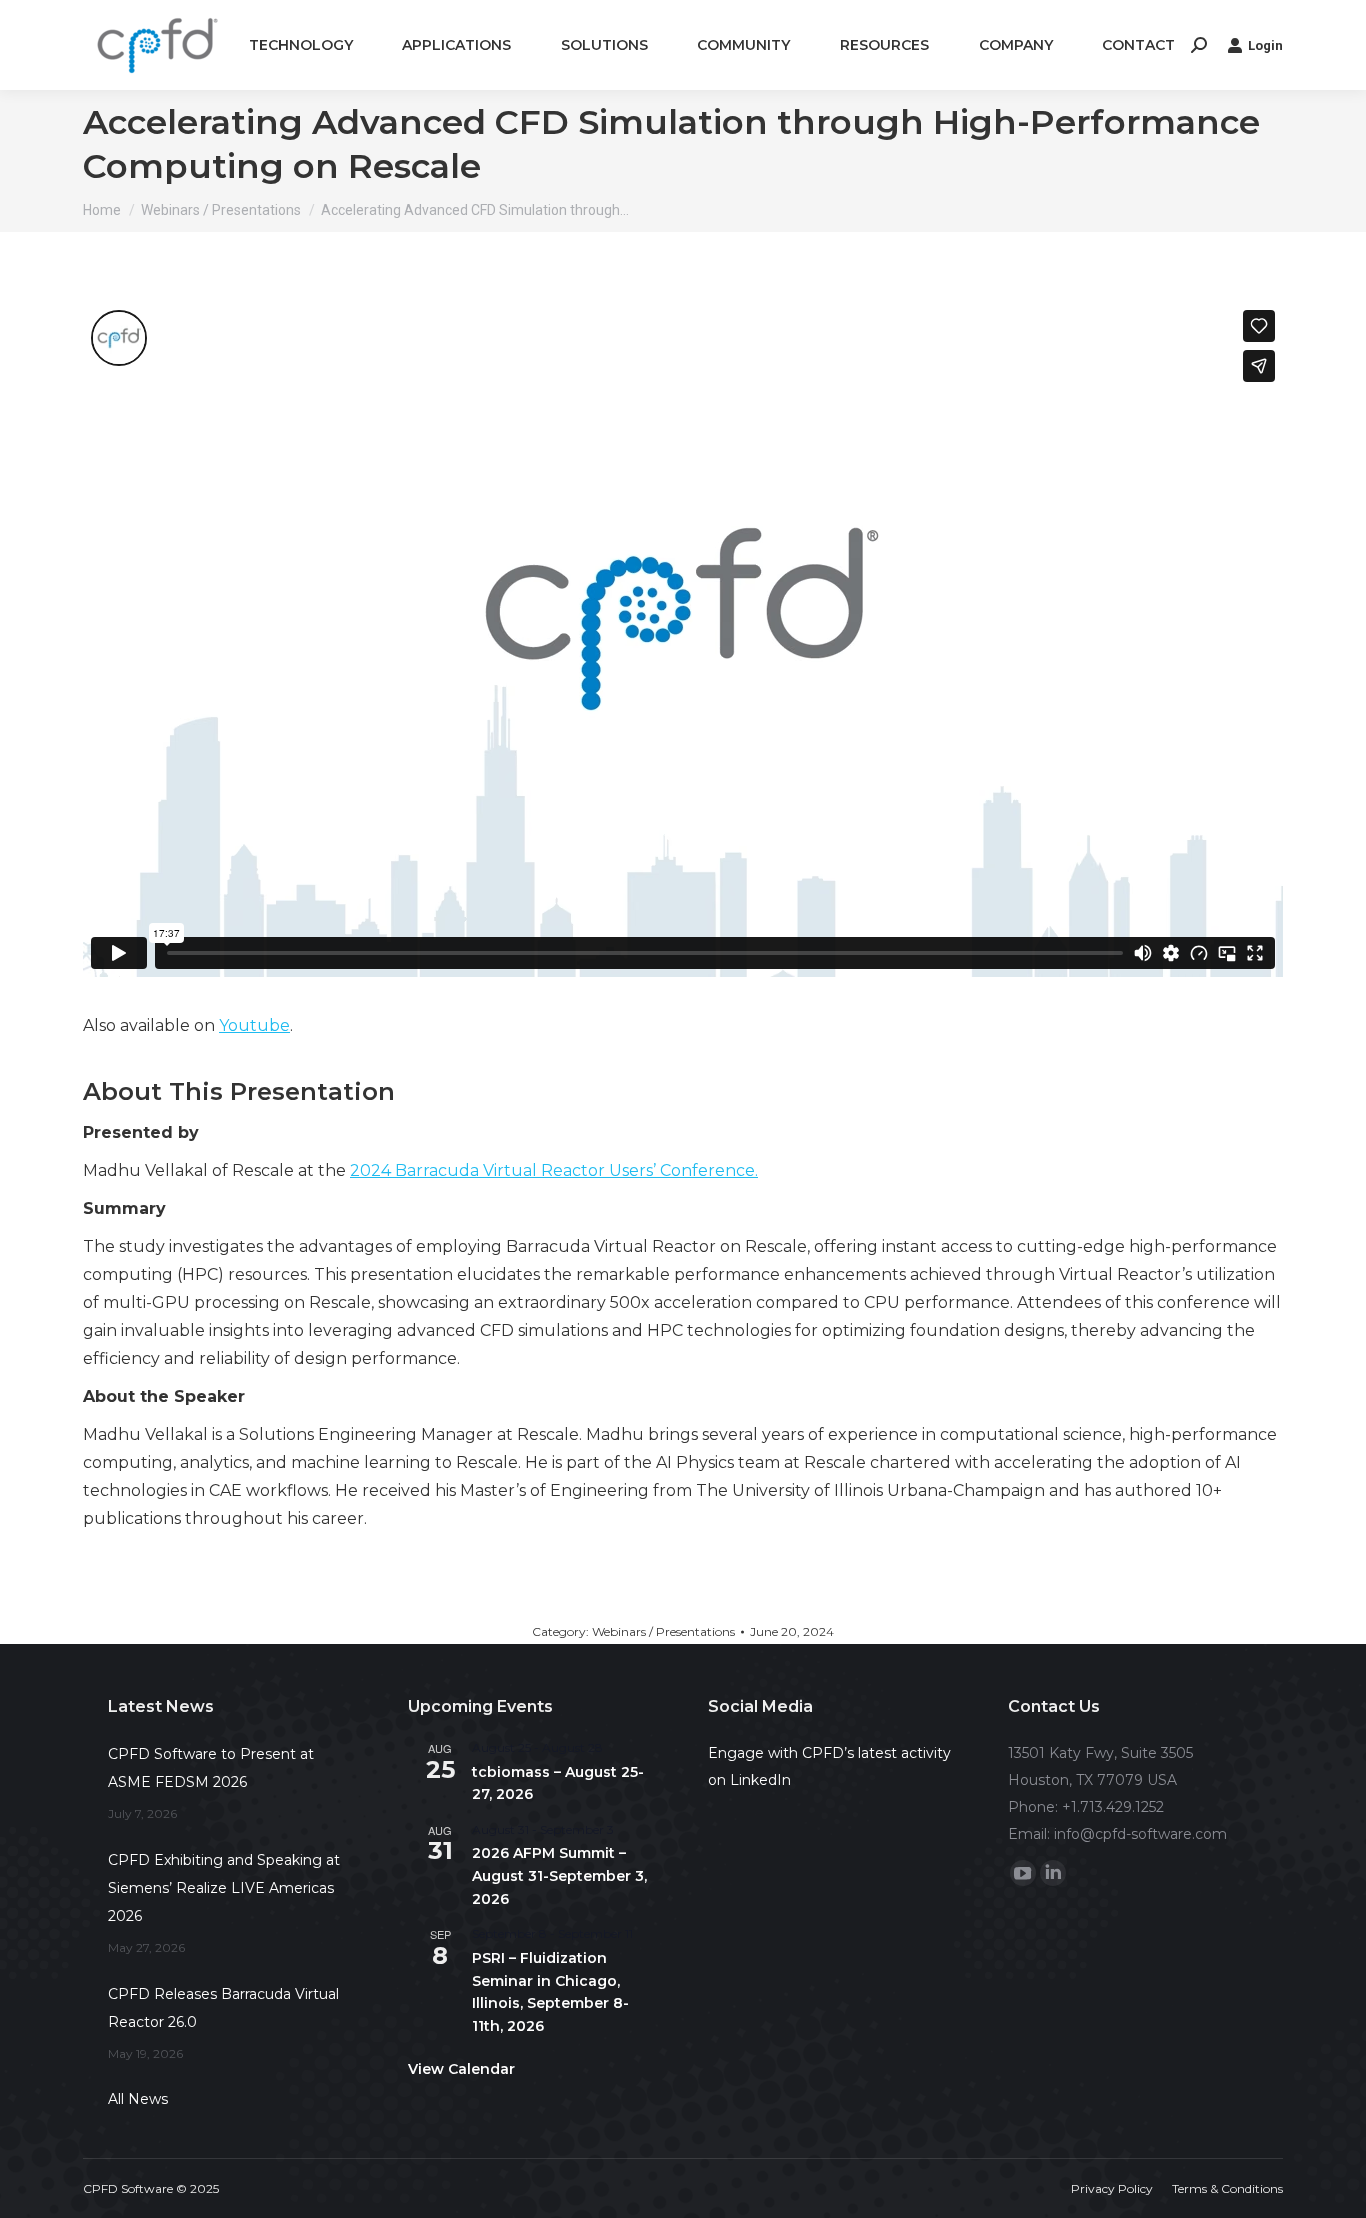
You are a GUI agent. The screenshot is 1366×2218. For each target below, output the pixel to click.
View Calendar (461, 2069)
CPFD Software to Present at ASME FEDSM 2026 (211, 1768)
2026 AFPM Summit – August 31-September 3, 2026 (559, 1875)
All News (138, 2099)
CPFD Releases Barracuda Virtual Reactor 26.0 (223, 2008)
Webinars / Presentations (663, 1631)
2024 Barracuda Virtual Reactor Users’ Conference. (554, 1170)
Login (1265, 45)
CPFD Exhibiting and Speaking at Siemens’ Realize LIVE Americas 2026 (224, 1888)
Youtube (254, 1025)
